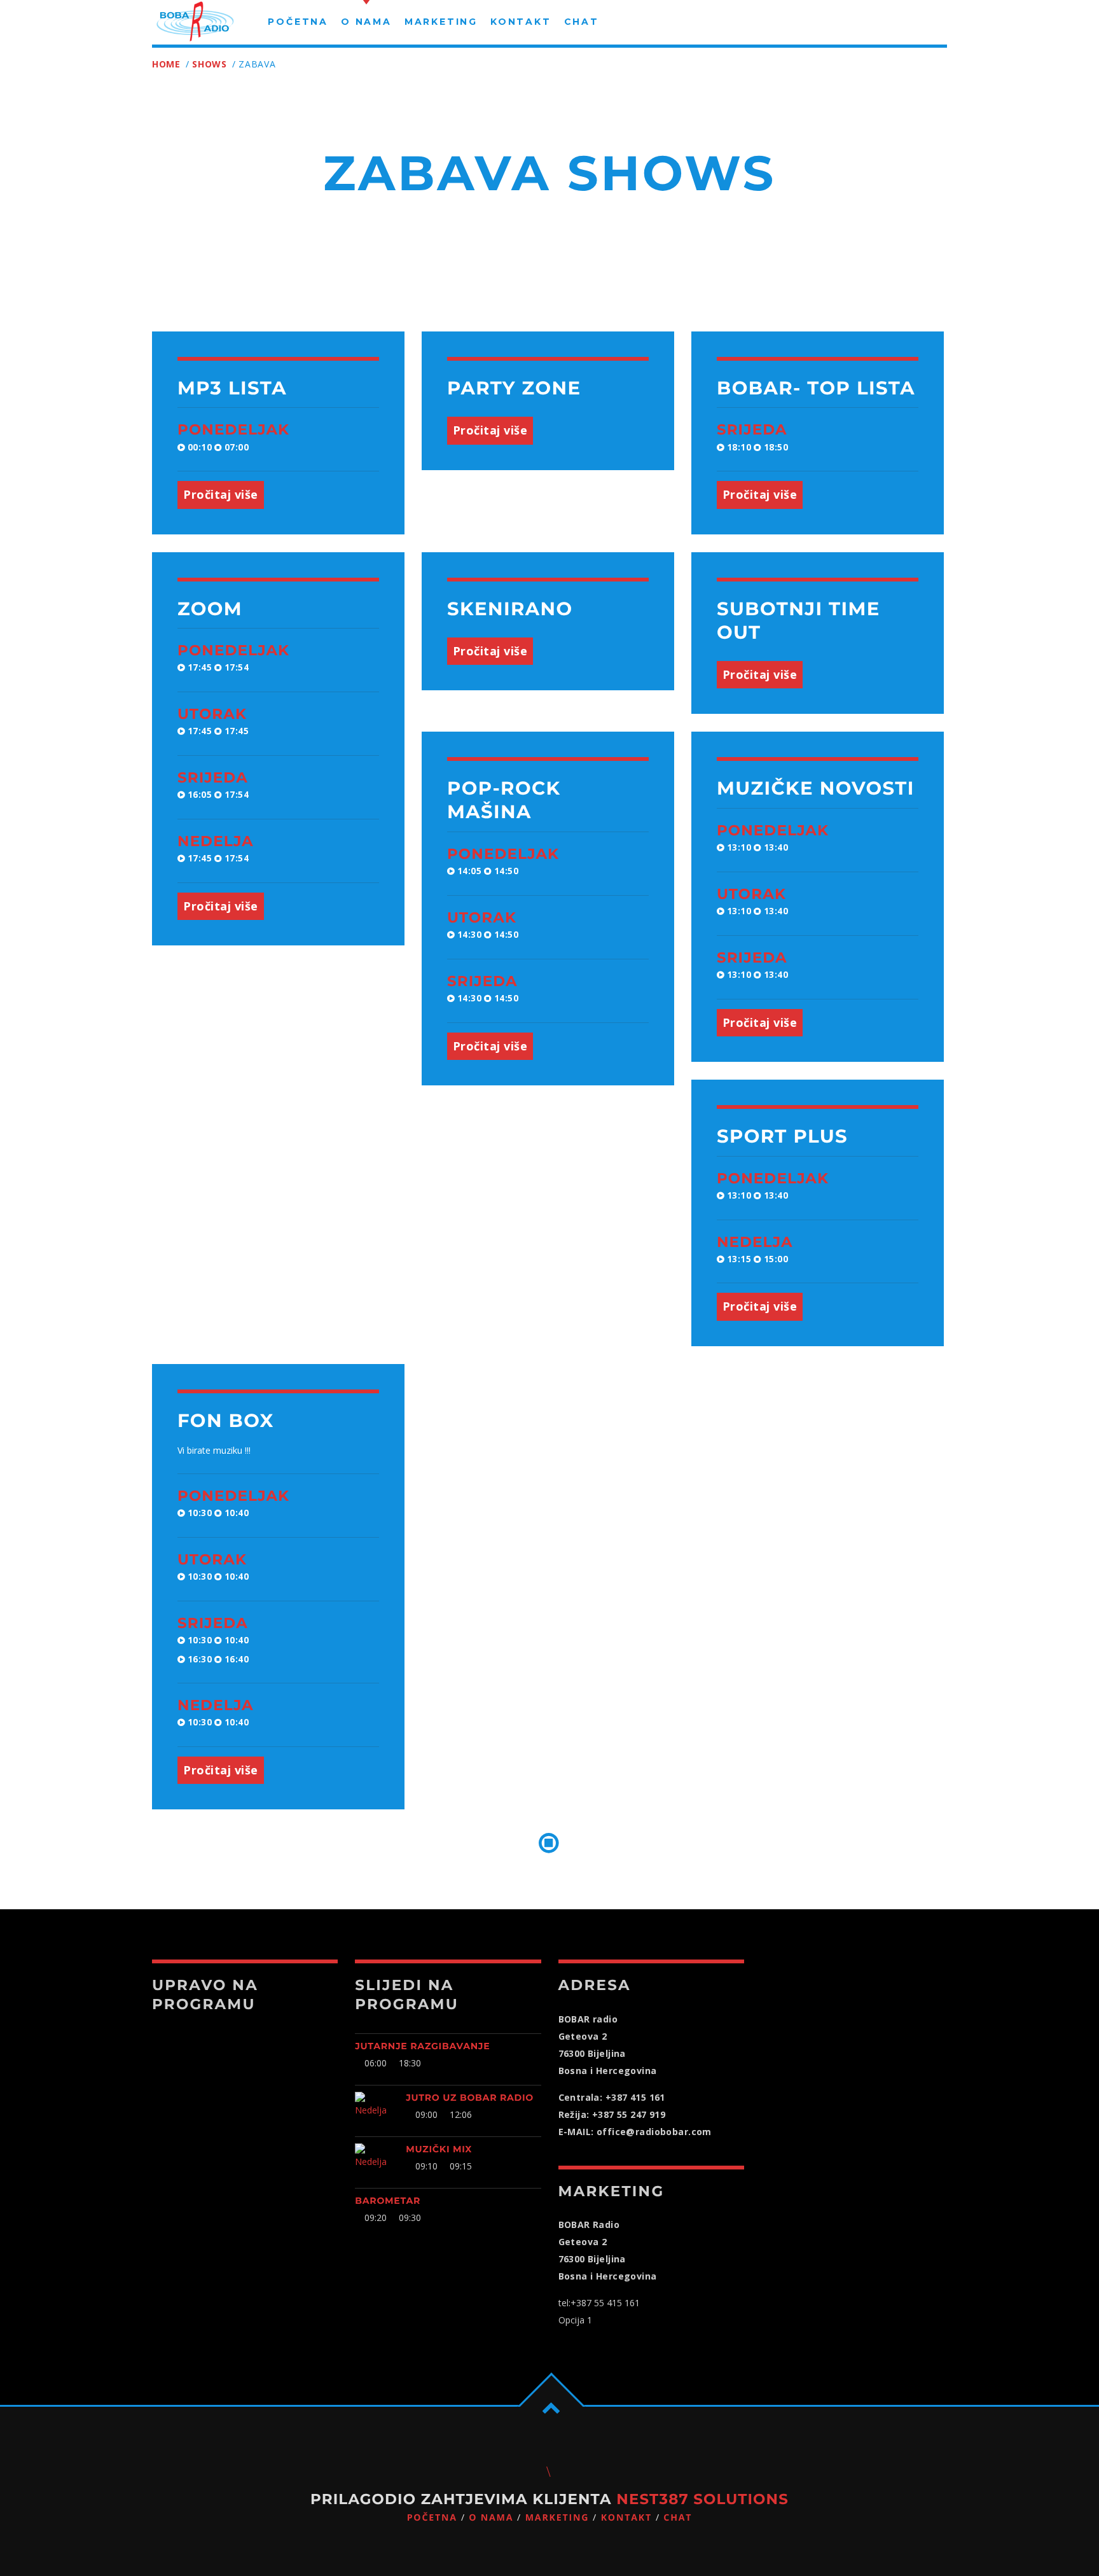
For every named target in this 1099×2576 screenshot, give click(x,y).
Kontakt (626, 2518)
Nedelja (216, 841)
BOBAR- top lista (816, 388)
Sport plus (782, 1137)
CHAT (678, 2518)
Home (166, 64)
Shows (210, 64)
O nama (491, 2518)
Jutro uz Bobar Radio (470, 2098)
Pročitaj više (221, 494)
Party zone (514, 388)
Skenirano (510, 609)
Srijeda (752, 429)
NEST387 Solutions (702, 2499)
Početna (432, 2518)
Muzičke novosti (816, 789)
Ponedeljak (233, 429)
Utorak (212, 714)
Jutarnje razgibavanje (422, 2046)
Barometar (388, 2201)
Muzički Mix (439, 2149)
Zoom (210, 609)
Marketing (557, 2518)
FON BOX (226, 1421)
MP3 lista (232, 388)
